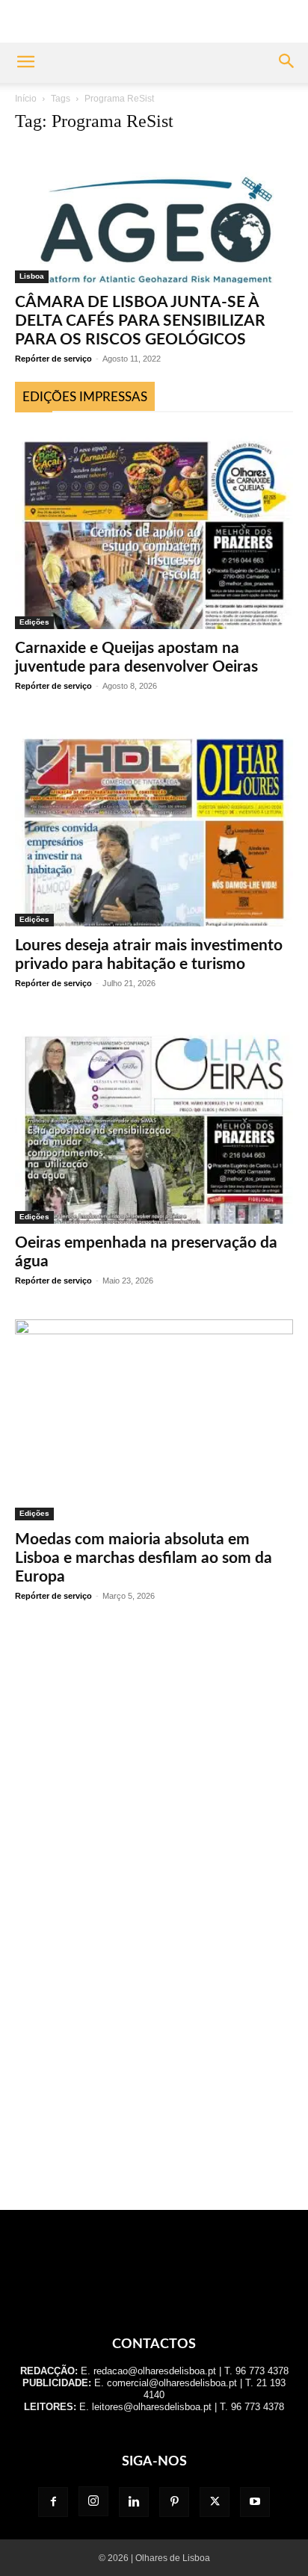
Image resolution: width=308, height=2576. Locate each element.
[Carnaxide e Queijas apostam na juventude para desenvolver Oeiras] (154, 528)
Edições (34, 622)
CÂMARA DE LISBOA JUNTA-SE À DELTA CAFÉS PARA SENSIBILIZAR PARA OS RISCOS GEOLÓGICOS (140, 321)
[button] (25, 63)
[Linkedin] (134, 2502)
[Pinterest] (174, 2502)
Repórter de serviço (53, 359)
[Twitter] (215, 2502)
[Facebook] (53, 2502)
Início (26, 99)
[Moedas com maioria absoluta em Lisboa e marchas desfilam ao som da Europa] (154, 1420)
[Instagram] (93, 2501)
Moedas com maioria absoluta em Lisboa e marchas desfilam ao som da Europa (144, 1558)
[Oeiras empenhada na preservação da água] (154, 1123)
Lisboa (32, 276)
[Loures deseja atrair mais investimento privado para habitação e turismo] (154, 826)
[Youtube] (255, 2502)
